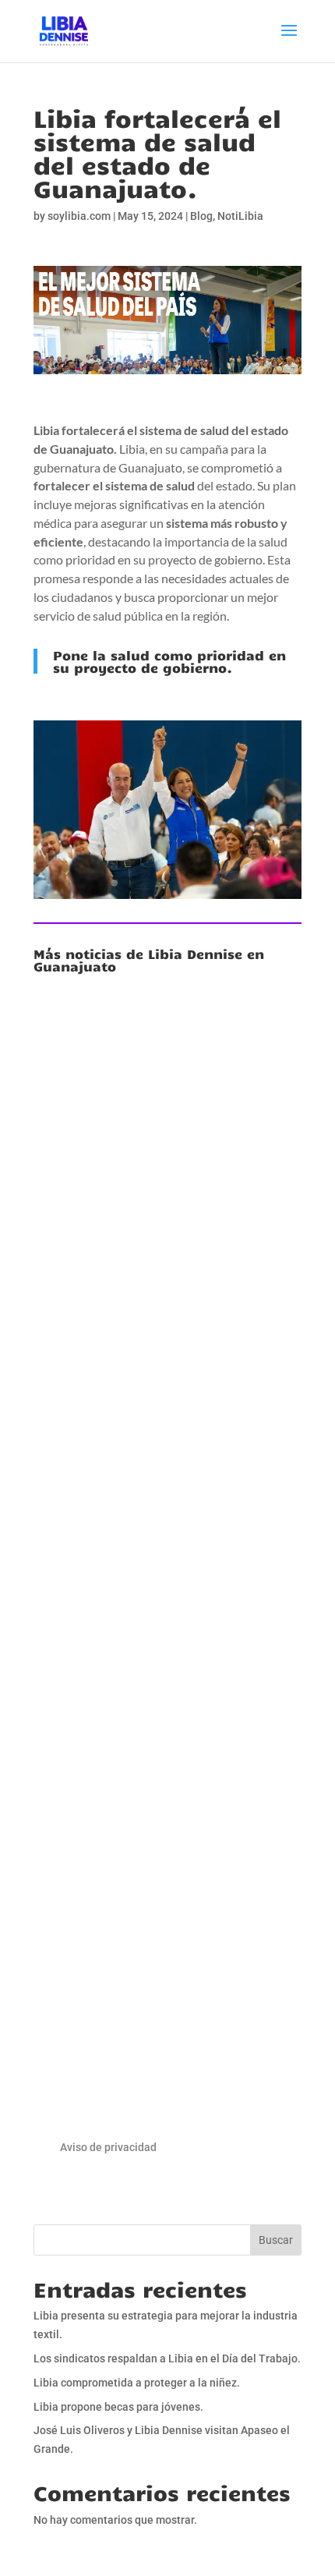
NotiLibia (240, 216)
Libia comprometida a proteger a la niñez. (167, 1891)
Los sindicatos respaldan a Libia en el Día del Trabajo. (163, 1535)
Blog (201, 216)
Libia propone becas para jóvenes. (118, 2407)
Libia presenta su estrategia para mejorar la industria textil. (167, 1199)
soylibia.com (79, 216)
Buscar (276, 2240)
